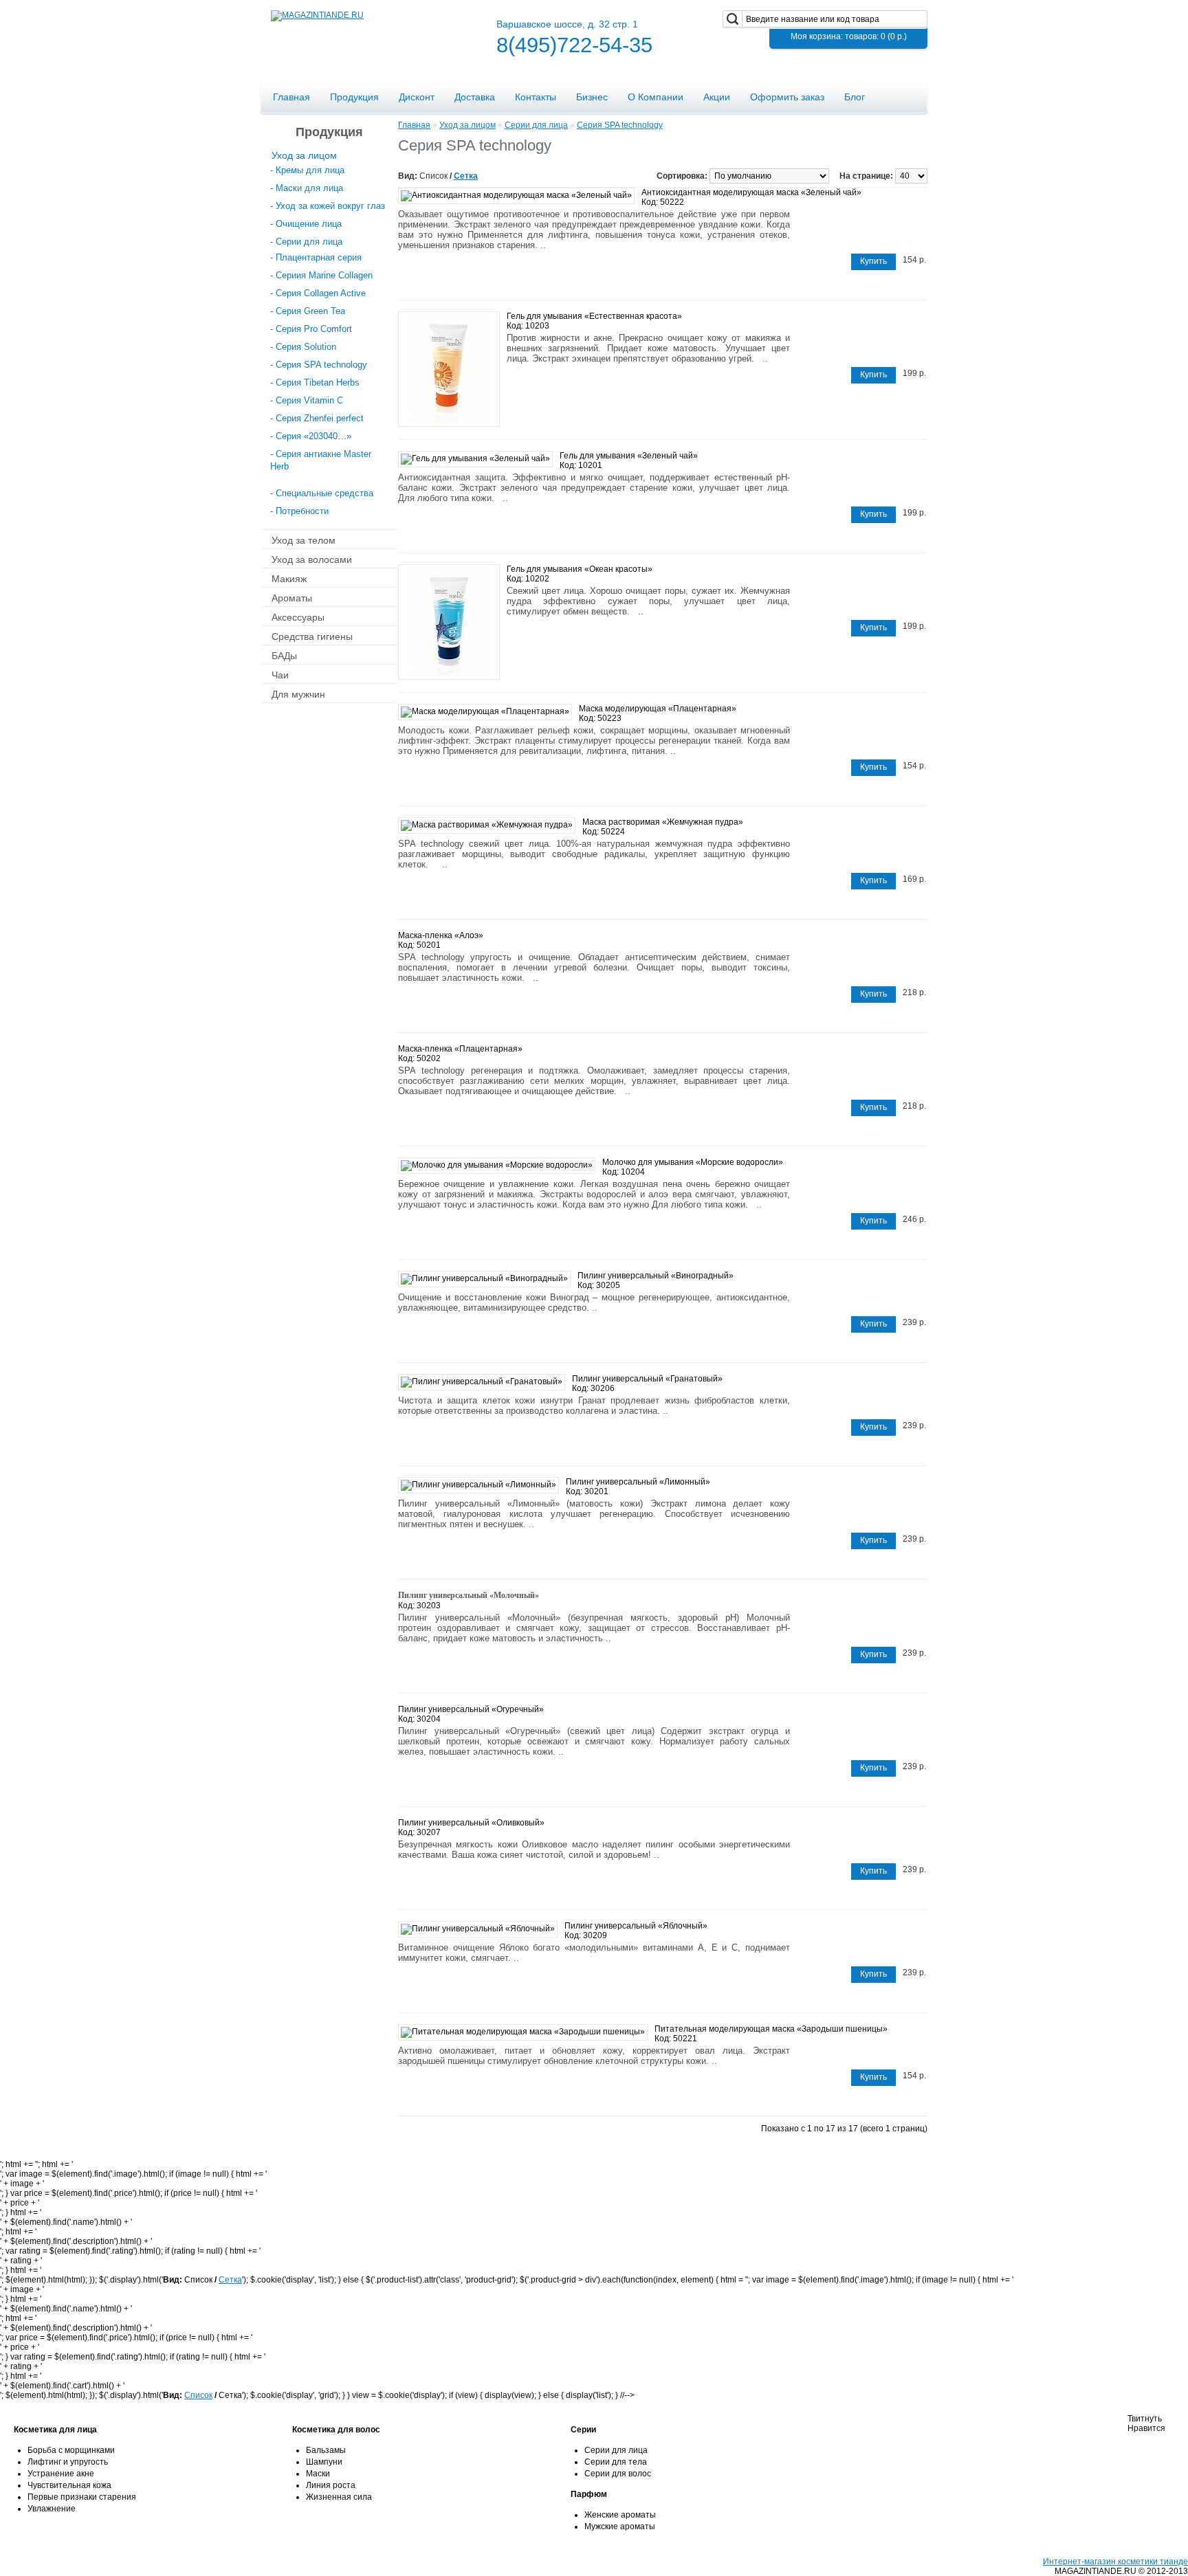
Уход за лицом (304, 155)
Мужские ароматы (620, 2527)
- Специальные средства (322, 493)
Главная (291, 97)
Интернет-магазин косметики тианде (1115, 2562)
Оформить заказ (787, 97)
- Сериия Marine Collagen (321, 275)
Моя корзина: (849, 36)
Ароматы (292, 597)
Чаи (280, 674)
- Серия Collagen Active (318, 293)
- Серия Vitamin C (307, 400)
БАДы (284, 655)
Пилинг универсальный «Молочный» (469, 1595)
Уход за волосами (312, 559)
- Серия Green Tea (308, 311)
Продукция (354, 97)
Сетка (466, 176)
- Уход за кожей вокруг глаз (328, 206)
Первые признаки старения (82, 2497)
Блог (855, 97)
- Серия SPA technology (319, 365)
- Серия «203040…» (311, 436)
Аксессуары (298, 617)
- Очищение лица (306, 224)
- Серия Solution (303, 347)
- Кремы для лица (307, 170)
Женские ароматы (620, 2515)
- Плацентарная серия (316, 257)
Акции (717, 97)
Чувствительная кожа (69, 2485)
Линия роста (331, 2485)
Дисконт (417, 97)
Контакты (536, 97)
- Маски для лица (307, 188)
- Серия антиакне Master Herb (321, 460)
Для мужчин (298, 693)
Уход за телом (304, 540)
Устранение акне (61, 2474)
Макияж (289, 578)
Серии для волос (618, 2474)
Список (198, 2395)
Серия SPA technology (620, 125)
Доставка (475, 97)
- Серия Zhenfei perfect (317, 418)
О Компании (656, 97)
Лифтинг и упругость (68, 2462)
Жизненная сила (339, 2497)
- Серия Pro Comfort (311, 329)
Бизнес (592, 97)
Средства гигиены (312, 636)
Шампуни (324, 2462)
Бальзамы (326, 2450)
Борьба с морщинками (71, 2450)
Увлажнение (52, 2509)
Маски (318, 2474)
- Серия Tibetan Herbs (315, 382)
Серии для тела (616, 2462)
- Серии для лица (306, 242)
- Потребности (299, 511)
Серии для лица (536, 125)
